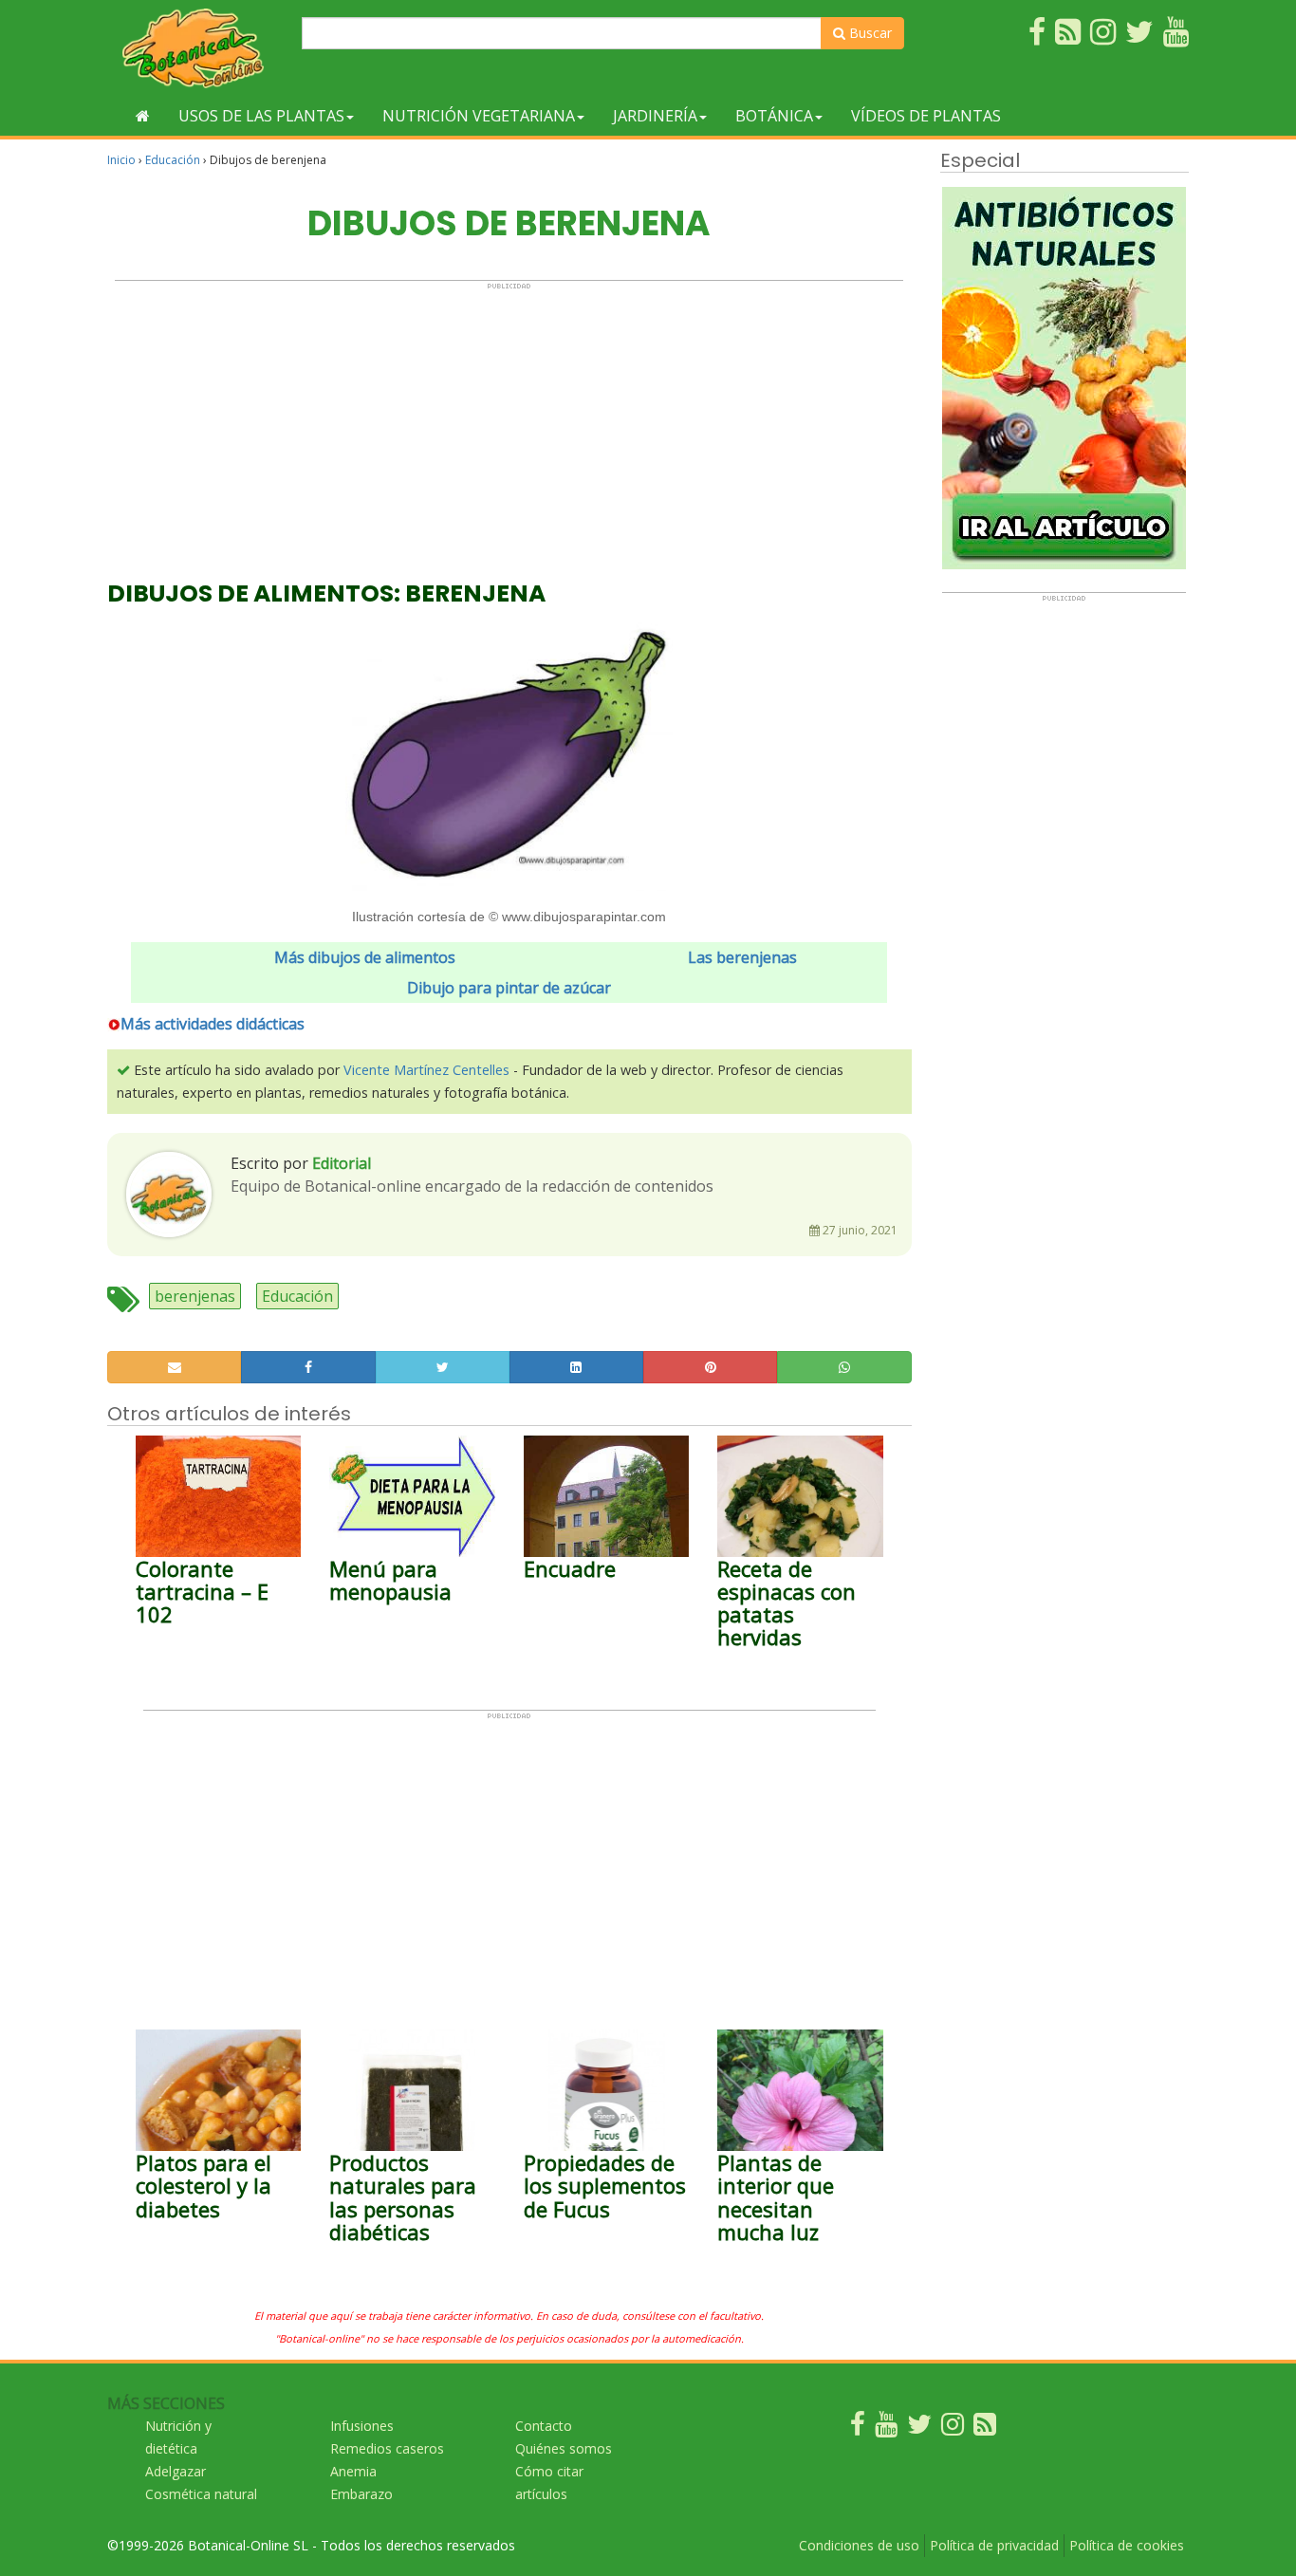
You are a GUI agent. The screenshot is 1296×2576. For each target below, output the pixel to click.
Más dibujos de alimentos (365, 957)
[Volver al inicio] (143, 116)
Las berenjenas (742, 957)
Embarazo (361, 2494)
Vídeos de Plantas (926, 116)
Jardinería (655, 116)
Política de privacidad (994, 2545)
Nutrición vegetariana (479, 116)
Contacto (544, 2426)
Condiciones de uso (859, 2545)
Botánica (774, 116)
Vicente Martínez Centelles (426, 1070)
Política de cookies (1127, 2545)
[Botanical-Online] (197, 48)
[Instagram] (953, 2428)
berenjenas (195, 1296)
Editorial (342, 1163)
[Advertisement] (509, 423)
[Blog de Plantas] (985, 2428)
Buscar (869, 33)
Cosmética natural (201, 2494)
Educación (173, 160)
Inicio (121, 160)
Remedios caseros (387, 2448)
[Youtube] (886, 2428)
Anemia (353, 2471)
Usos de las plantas (261, 116)
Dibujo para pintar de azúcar (509, 988)
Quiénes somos (564, 2448)
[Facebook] (858, 2428)
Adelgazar (176, 2471)
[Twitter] (919, 2428)
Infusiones (362, 2426)
